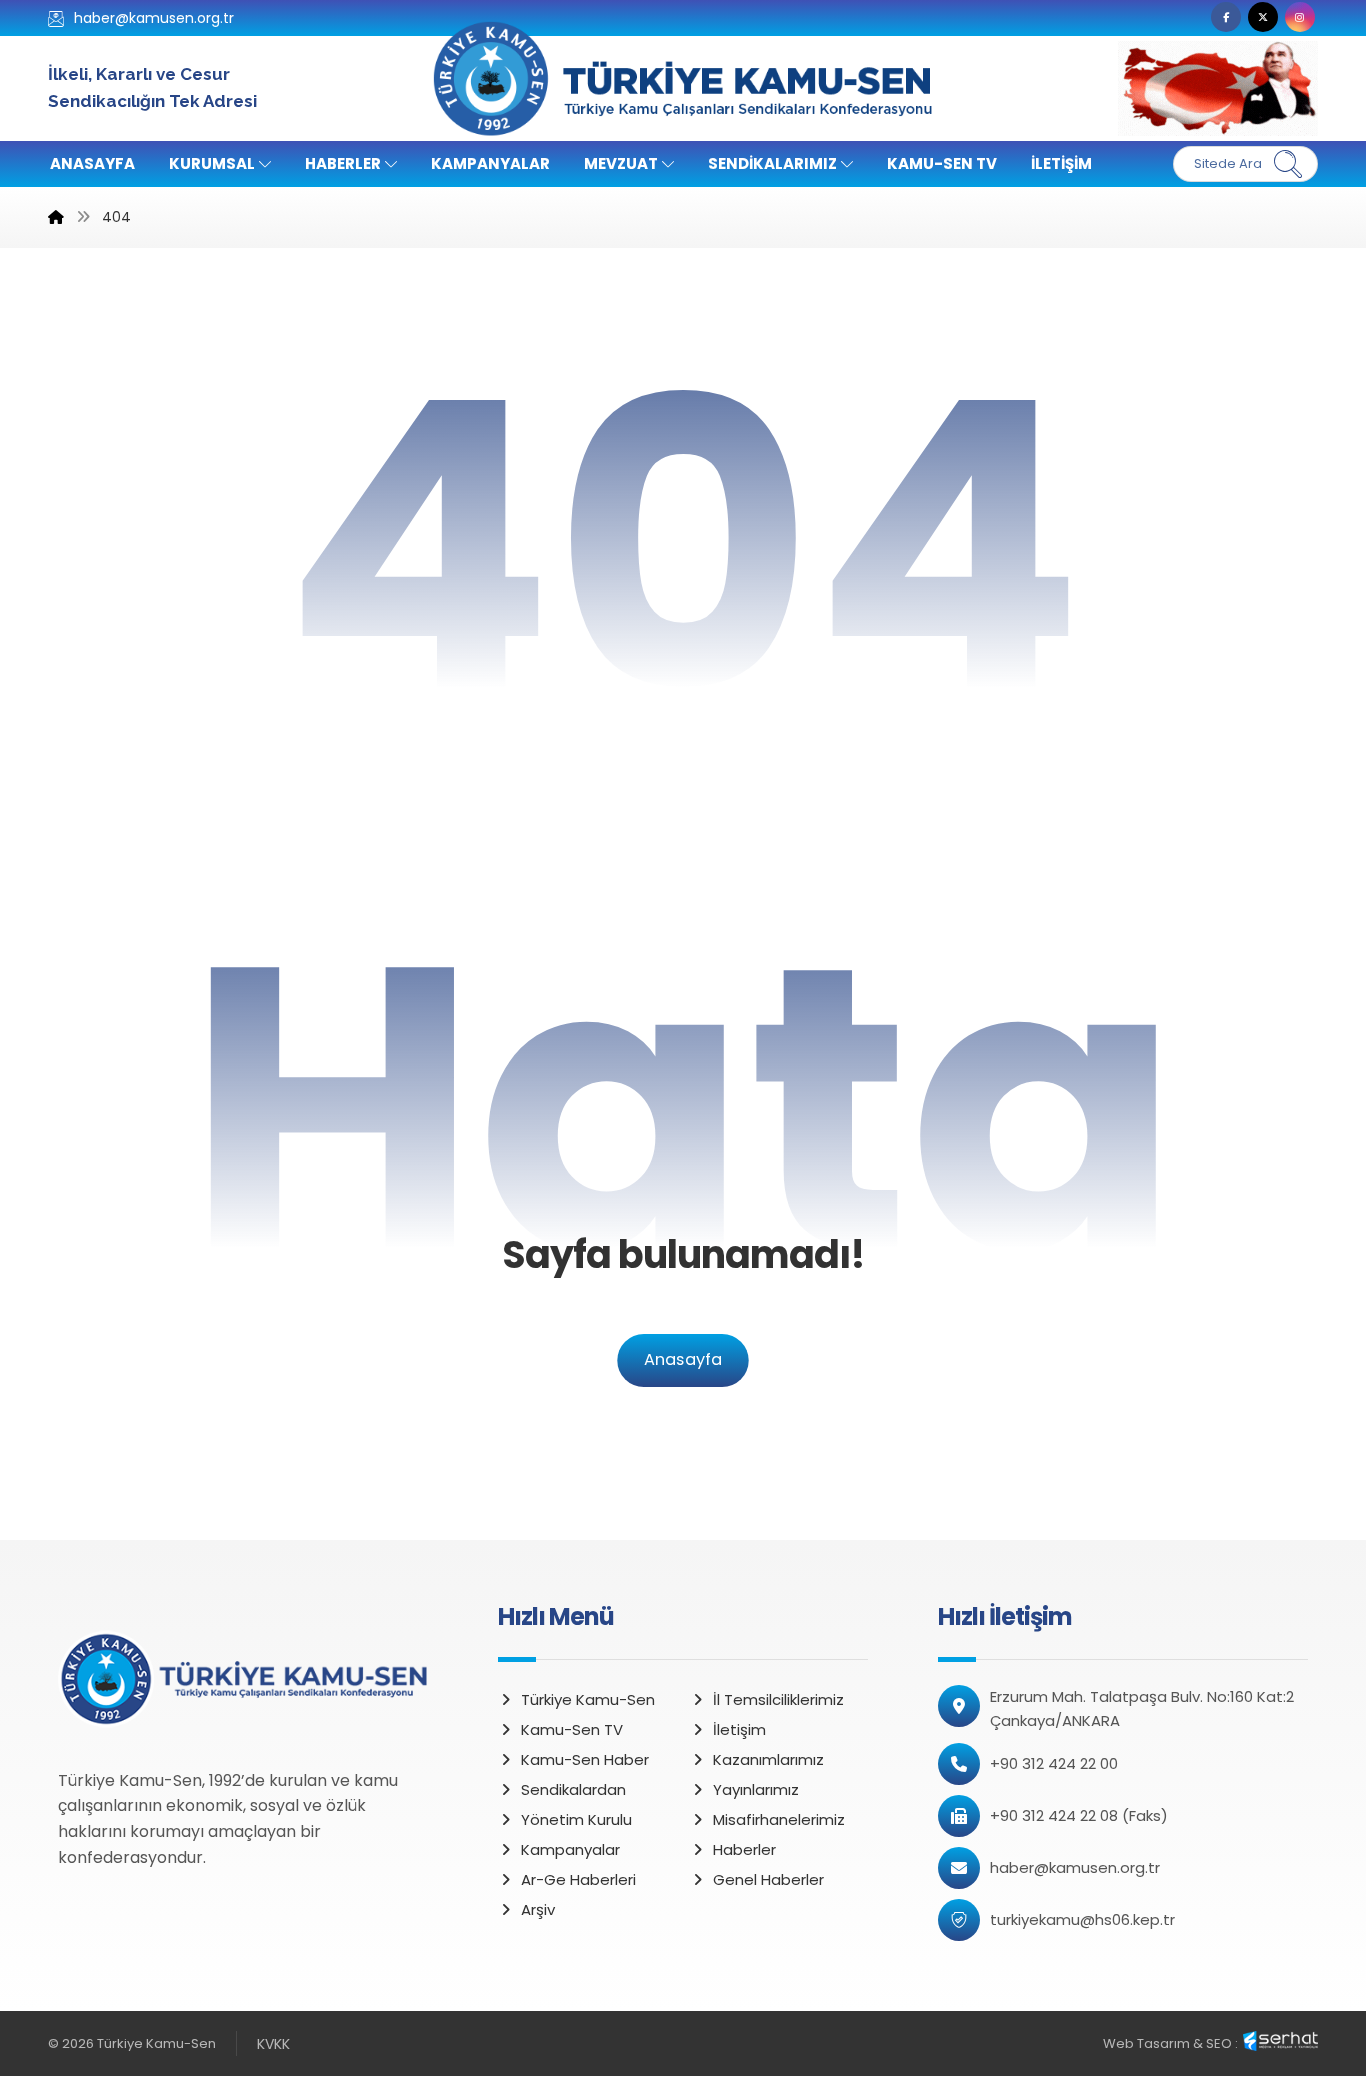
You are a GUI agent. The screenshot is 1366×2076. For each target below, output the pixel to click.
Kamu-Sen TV (572, 1729)
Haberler (744, 1849)
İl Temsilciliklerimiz (778, 1699)
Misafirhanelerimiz (779, 1819)
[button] (1226, 17)
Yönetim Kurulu (576, 1819)
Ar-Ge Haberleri (578, 1879)
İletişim (739, 1729)
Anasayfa (682, 1360)
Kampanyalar (570, 1849)
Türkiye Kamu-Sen (588, 1699)
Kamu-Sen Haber (585, 1759)
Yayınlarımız (756, 1789)
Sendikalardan (573, 1789)
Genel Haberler (768, 1879)
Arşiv (538, 1909)
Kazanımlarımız (768, 1759)
